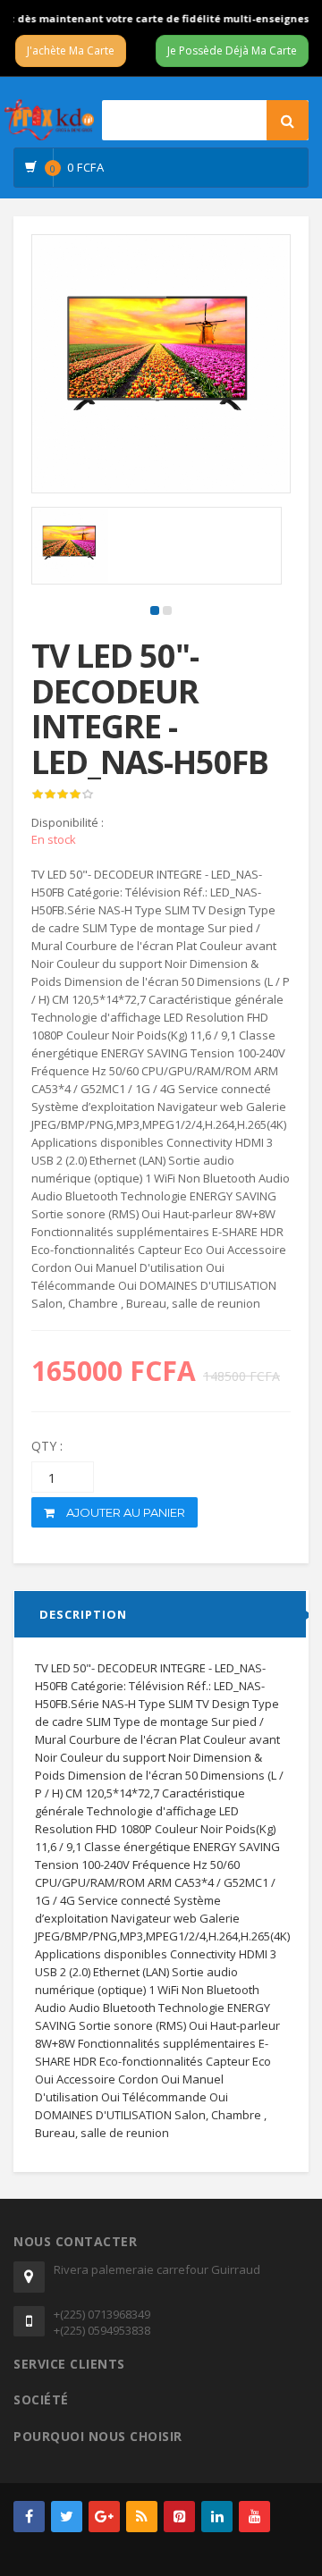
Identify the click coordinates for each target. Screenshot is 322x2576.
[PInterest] (179, 2517)
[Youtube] (254, 2517)
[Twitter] (67, 2517)
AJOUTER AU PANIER (124, 1512)
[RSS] (142, 2517)
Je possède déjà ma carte (232, 51)
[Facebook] (29, 2517)
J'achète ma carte (71, 51)
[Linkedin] (217, 2517)
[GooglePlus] (104, 2517)
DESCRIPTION (83, 1614)
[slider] (63, 795)
